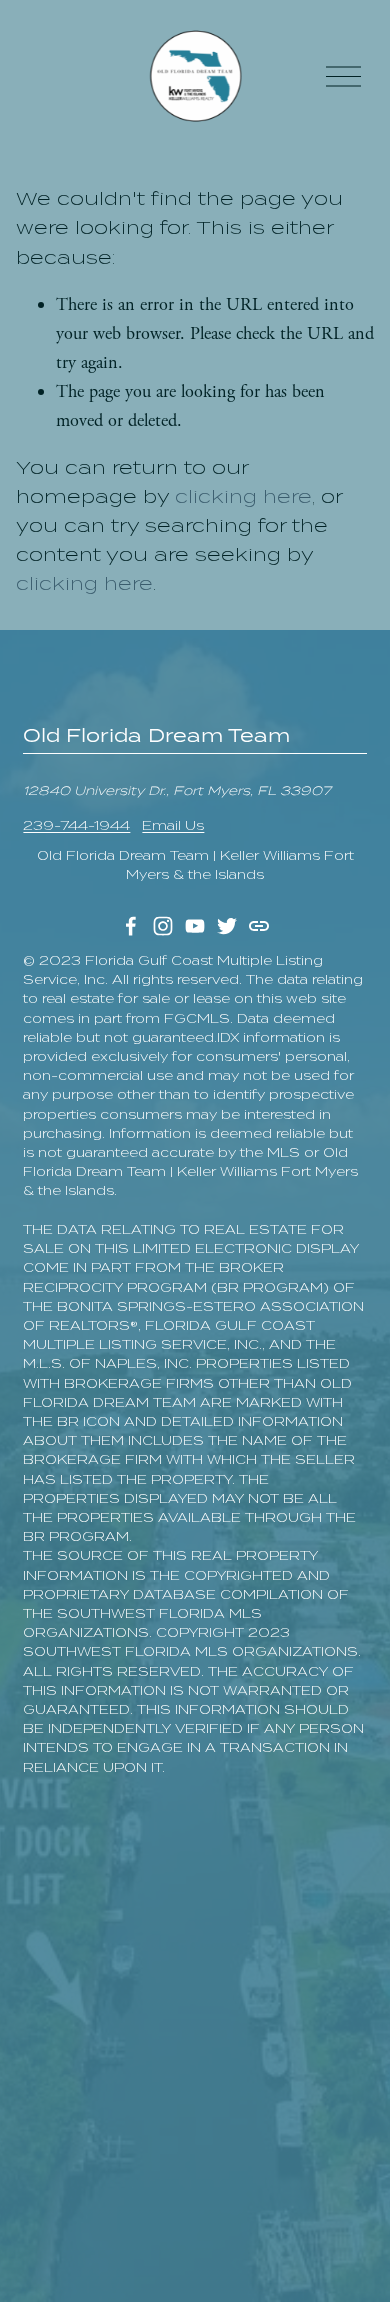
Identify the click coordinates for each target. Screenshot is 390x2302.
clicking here (243, 496)
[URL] (259, 926)
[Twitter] (227, 926)
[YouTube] (195, 926)
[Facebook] (131, 926)
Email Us (173, 825)
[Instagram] (163, 926)
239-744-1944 (76, 825)
